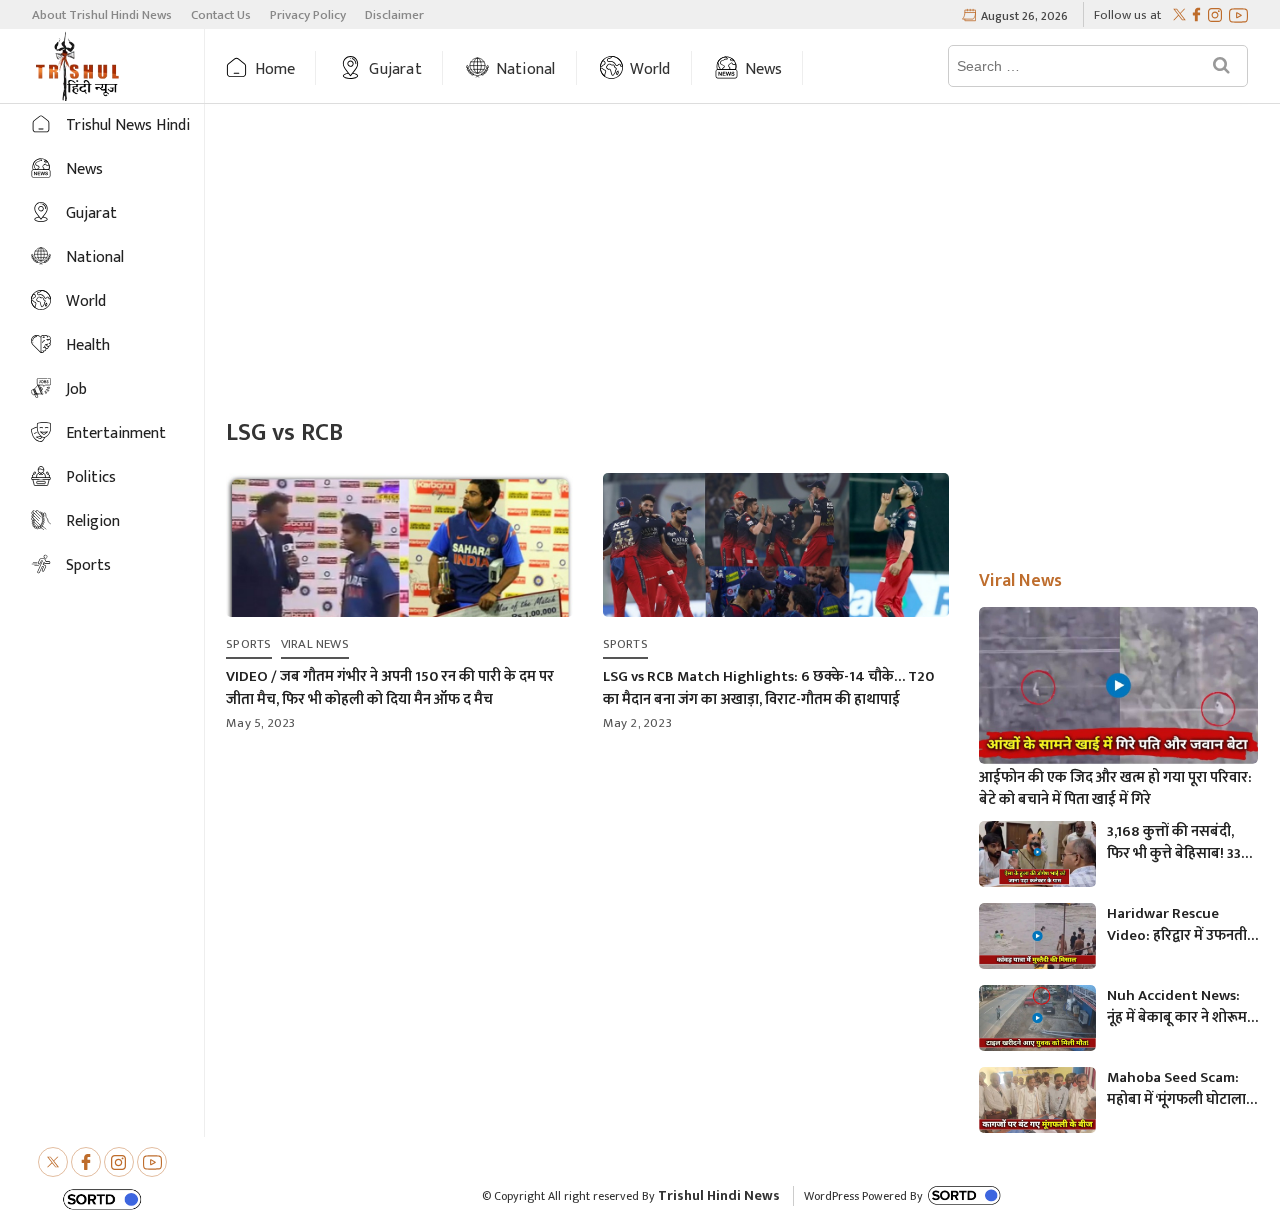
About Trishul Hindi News (102, 15)
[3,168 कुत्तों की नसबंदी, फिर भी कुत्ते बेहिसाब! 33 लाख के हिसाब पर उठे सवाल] (1037, 854)
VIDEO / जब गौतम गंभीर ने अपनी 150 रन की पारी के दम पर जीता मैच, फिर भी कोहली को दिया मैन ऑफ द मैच (390, 688)
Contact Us (221, 15)
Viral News (315, 644)
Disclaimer (394, 15)
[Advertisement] (742, 263)
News (764, 69)
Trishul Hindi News (719, 1195)
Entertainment (116, 433)
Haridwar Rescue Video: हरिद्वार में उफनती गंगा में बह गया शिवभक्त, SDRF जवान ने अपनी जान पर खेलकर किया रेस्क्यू (1177, 925)
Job (76, 389)
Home (275, 69)
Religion (93, 521)
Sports (88, 565)
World (650, 69)
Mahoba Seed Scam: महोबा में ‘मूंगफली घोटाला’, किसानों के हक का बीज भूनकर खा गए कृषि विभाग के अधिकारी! (1179, 1089)
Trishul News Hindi (128, 125)
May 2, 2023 (637, 723)
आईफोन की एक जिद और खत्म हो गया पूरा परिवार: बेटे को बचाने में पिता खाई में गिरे (1115, 789)
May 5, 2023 (260, 723)
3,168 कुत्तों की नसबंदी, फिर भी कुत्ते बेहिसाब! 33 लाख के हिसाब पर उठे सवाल (1174, 843)
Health (88, 345)
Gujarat (395, 69)
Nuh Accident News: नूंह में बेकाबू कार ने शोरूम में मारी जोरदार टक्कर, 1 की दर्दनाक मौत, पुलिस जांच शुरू (1181, 1007)
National (526, 69)
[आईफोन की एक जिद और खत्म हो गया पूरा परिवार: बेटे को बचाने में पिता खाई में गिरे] (1119, 685)
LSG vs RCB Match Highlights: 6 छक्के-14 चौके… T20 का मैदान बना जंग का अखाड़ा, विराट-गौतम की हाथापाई (768, 688)
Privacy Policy (308, 15)
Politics (91, 477)
